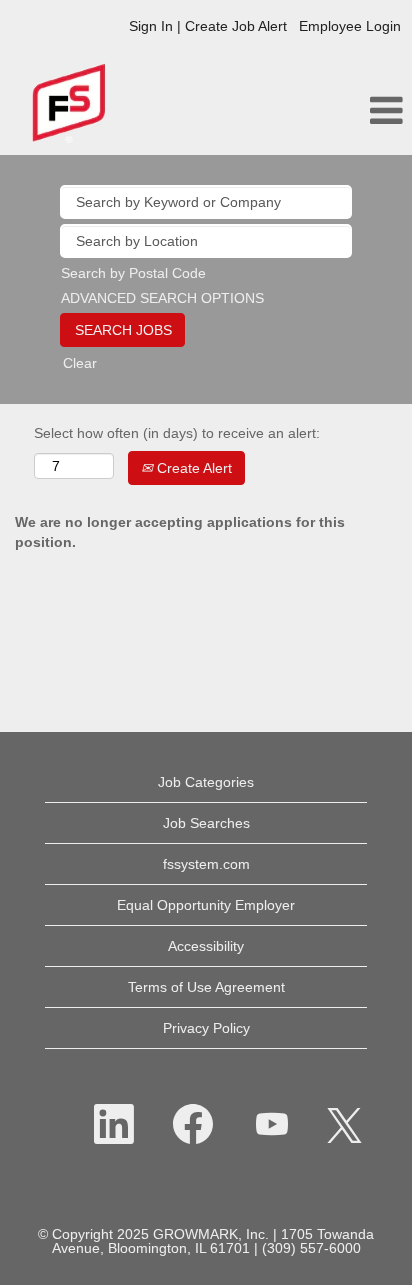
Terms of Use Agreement (206, 987)
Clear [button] (80, 363)
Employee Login (350, 26)
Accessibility (206, 946)
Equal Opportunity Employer (206, 905)
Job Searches (206, 823)
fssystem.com (206, 864)
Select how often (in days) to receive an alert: (177, 433)
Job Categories (206, 782)
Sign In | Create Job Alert (208, 26)
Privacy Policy (206, 1028)
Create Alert (192, 468)
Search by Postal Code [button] (133, 273)
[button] (343, 110)
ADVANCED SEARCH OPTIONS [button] (162, 298)
